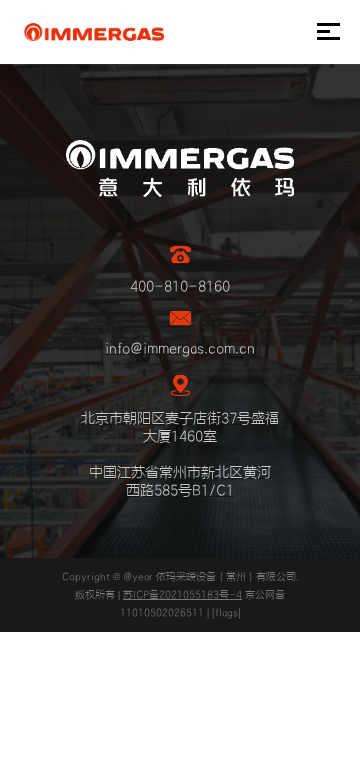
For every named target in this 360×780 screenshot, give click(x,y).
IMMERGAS (93, 32)
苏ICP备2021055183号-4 (182, 595)
